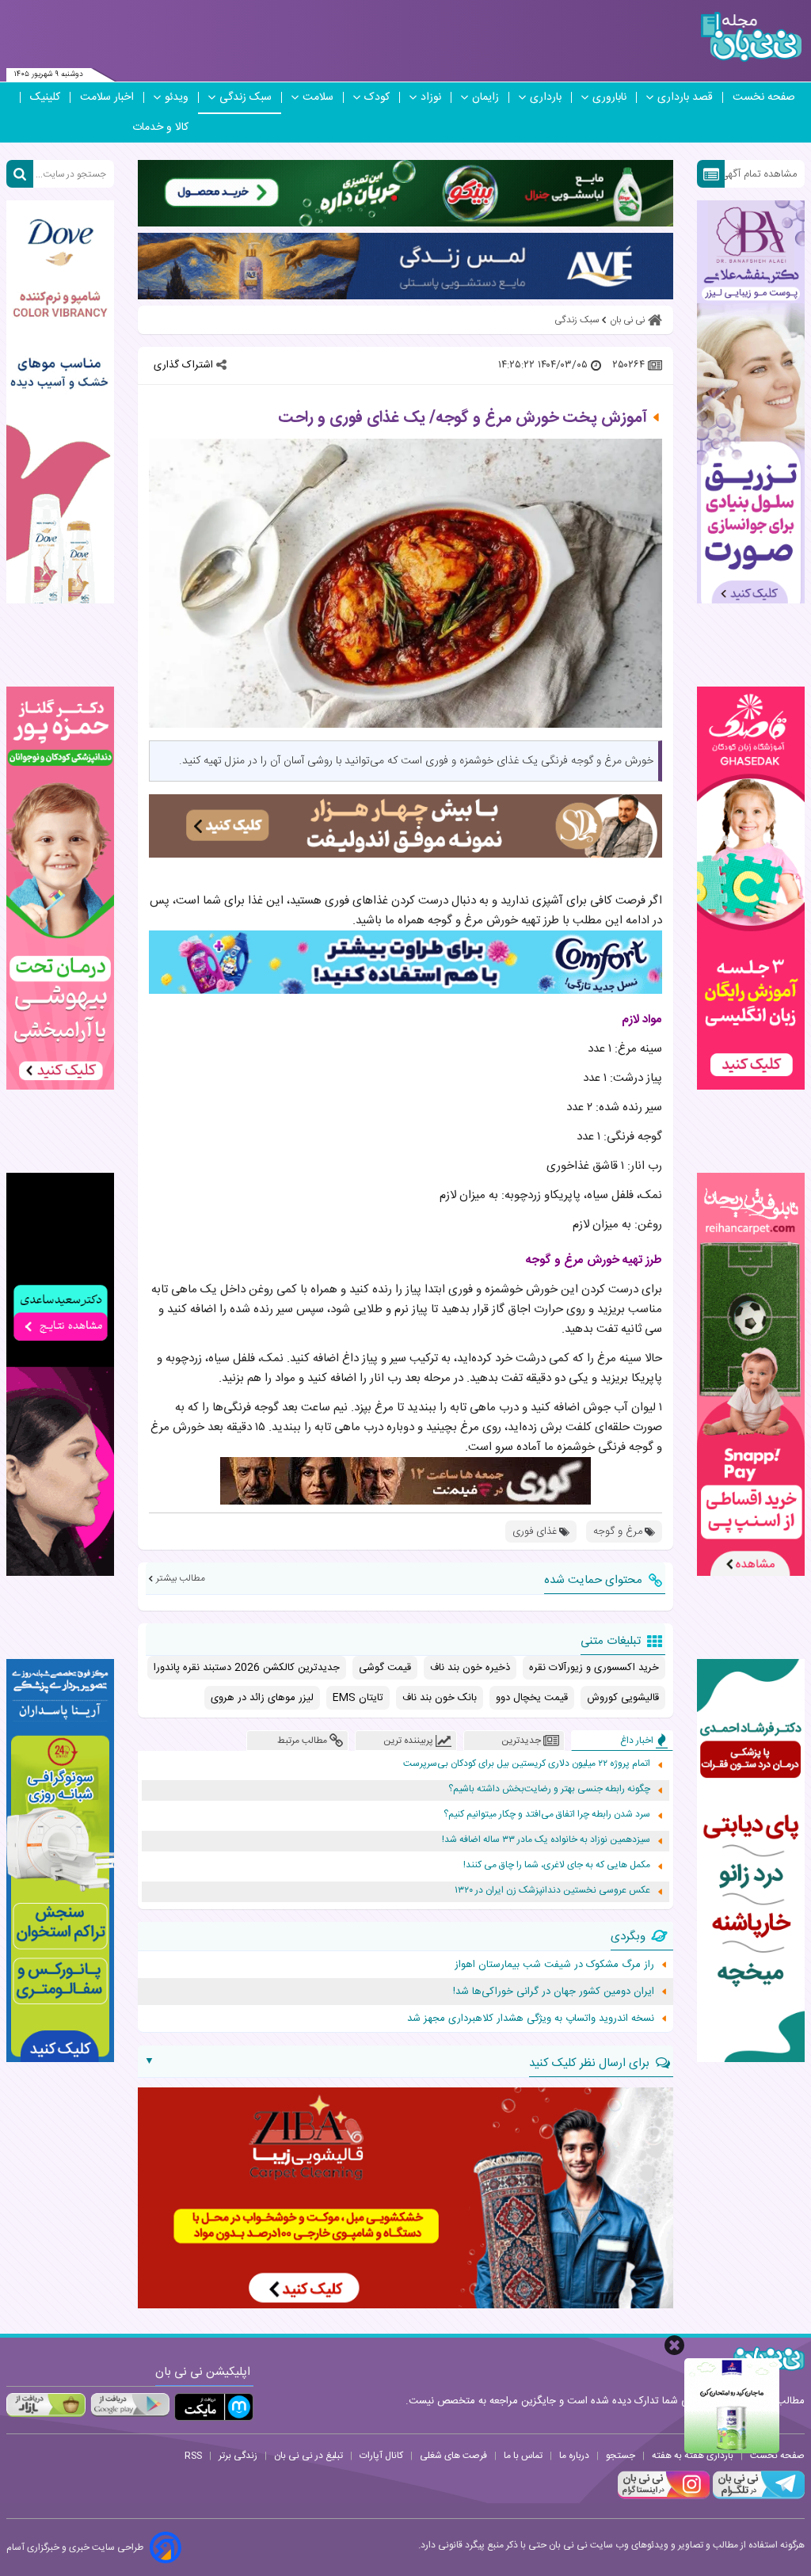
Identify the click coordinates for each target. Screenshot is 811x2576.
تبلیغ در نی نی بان (308, 2456)
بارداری (546, 97)
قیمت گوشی (385, 1668)
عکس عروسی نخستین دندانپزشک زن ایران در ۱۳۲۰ (552, 1891)
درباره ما (574, 2456)
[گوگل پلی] (130, 2405)
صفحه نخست (764, 97)
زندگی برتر (238, 2456)
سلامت (318, 97)
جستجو (621, 2456)
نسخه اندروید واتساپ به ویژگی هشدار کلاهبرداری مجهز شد (531, 2019)
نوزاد (431, 97)
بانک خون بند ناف (440, 1698)
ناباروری (609, 97)
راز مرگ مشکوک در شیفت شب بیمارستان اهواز (554, 1965)
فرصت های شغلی (453, 2456)
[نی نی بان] (751, 37)
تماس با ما (523, 2456)
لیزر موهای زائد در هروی (262, 1698)
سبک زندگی (246, 97)
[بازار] (46, 2405)
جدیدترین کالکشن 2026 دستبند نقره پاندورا (247, 1668)
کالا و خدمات (160, 127)
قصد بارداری (685, 97)
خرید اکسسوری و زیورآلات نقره (594, 1668)
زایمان (485, 97)
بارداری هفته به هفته (693, 2456)
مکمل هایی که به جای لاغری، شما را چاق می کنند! (557, 1865)
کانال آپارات (381, 2456)
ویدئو (177, 97)
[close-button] (674, 2345)
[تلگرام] (757, 2497)
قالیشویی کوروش (623, 1698)
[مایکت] (214, 2407)
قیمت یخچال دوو (532, 1698)
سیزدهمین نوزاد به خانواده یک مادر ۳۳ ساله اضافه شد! (546, 1840)
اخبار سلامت (107, 97)
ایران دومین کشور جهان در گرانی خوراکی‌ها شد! (554, 1992)
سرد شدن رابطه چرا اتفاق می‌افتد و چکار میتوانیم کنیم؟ (547, 1815)
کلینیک (45, 97)
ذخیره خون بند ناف (470, 1668)
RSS (193, 2456)
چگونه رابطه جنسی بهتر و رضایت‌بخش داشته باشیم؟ (549, 1789)
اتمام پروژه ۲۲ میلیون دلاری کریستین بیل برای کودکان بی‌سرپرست (527, 1764)
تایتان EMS (358, 1698)
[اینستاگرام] (664, 2497)
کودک (377, 97)
